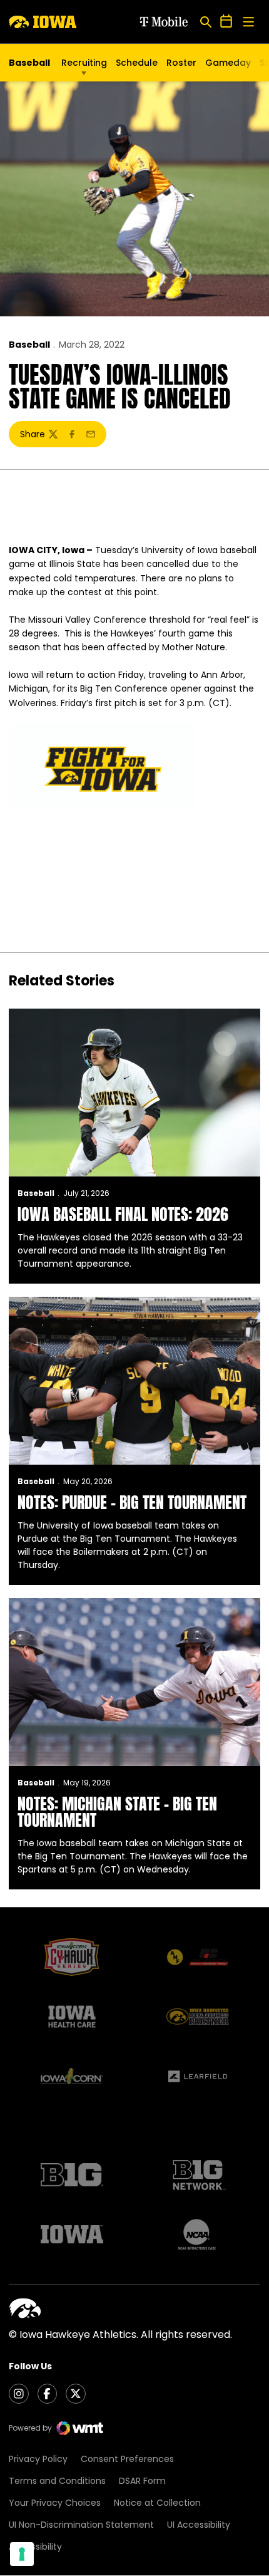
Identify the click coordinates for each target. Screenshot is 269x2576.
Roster (181, 63)
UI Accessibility (199, 2525)
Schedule (137, 63)
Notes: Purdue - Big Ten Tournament (132, 1502)
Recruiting (84, 63)
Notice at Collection (157, 2503)
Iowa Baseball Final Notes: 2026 (123, 1214)
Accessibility (35, 2547)
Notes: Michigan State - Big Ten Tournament (117, 1812)
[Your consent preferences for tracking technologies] (22, 2554)
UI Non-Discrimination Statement (81, 2525)
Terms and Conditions (57, 2481)
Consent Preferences (127, 2459)
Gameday (228, 63)
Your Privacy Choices (55, 2503)
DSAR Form (142, 2481)
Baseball (29, 345)
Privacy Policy (38, 2459)
